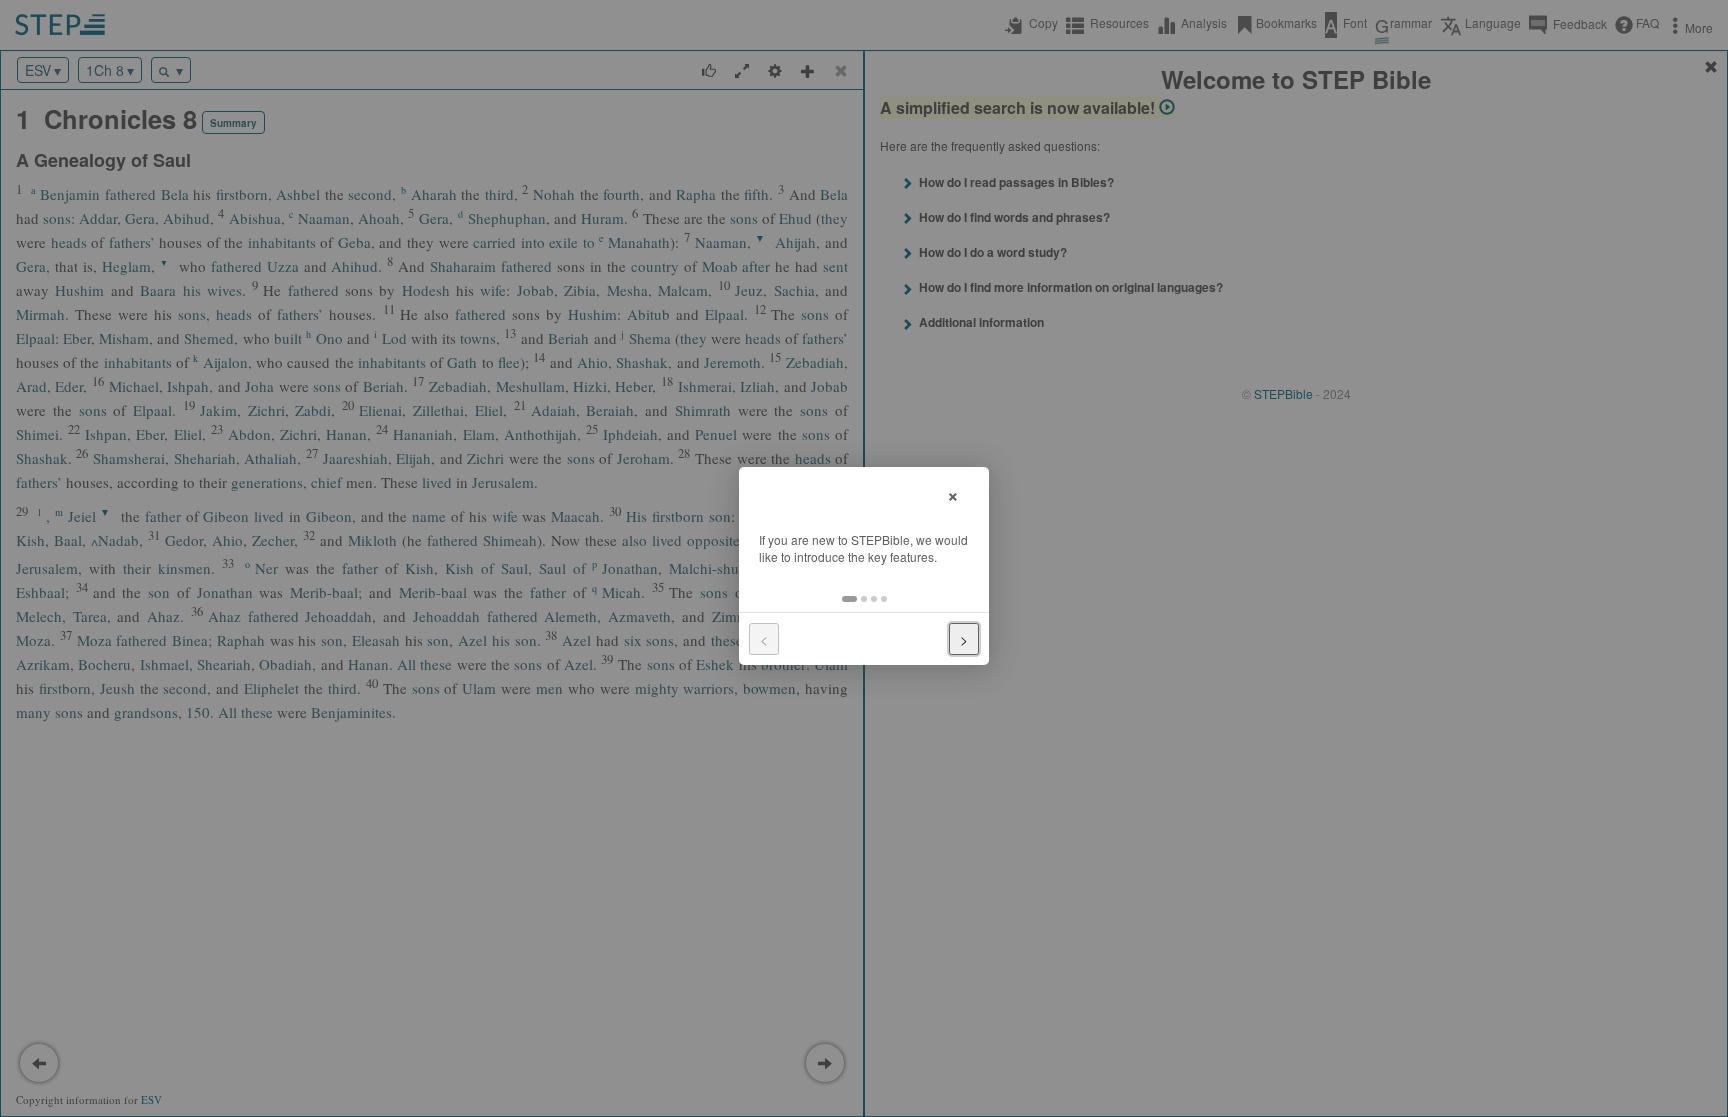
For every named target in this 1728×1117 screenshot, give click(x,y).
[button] (849, 599)
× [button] (953, 493)
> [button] (964, 639)
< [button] (764, 639)
